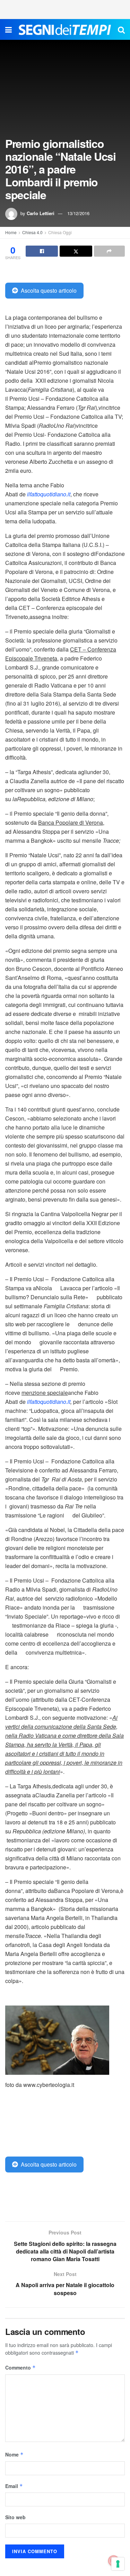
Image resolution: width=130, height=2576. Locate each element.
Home (11, 232)
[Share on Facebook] (42, 251)
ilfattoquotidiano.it (49, 494)
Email (14, 2486)
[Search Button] (121, 29)
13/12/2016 (78, 213)
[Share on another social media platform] (109, 251)
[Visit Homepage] (65, 29)
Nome (14, 2454)
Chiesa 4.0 (32, 232)
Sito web (15, 2517)
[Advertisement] (65, 9)
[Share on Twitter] (76, 251)
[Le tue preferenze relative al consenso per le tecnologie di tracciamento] (118, 2564)
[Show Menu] (8, 29)
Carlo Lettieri (41, 213)
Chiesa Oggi (60, 232)
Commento (20, 2367)
